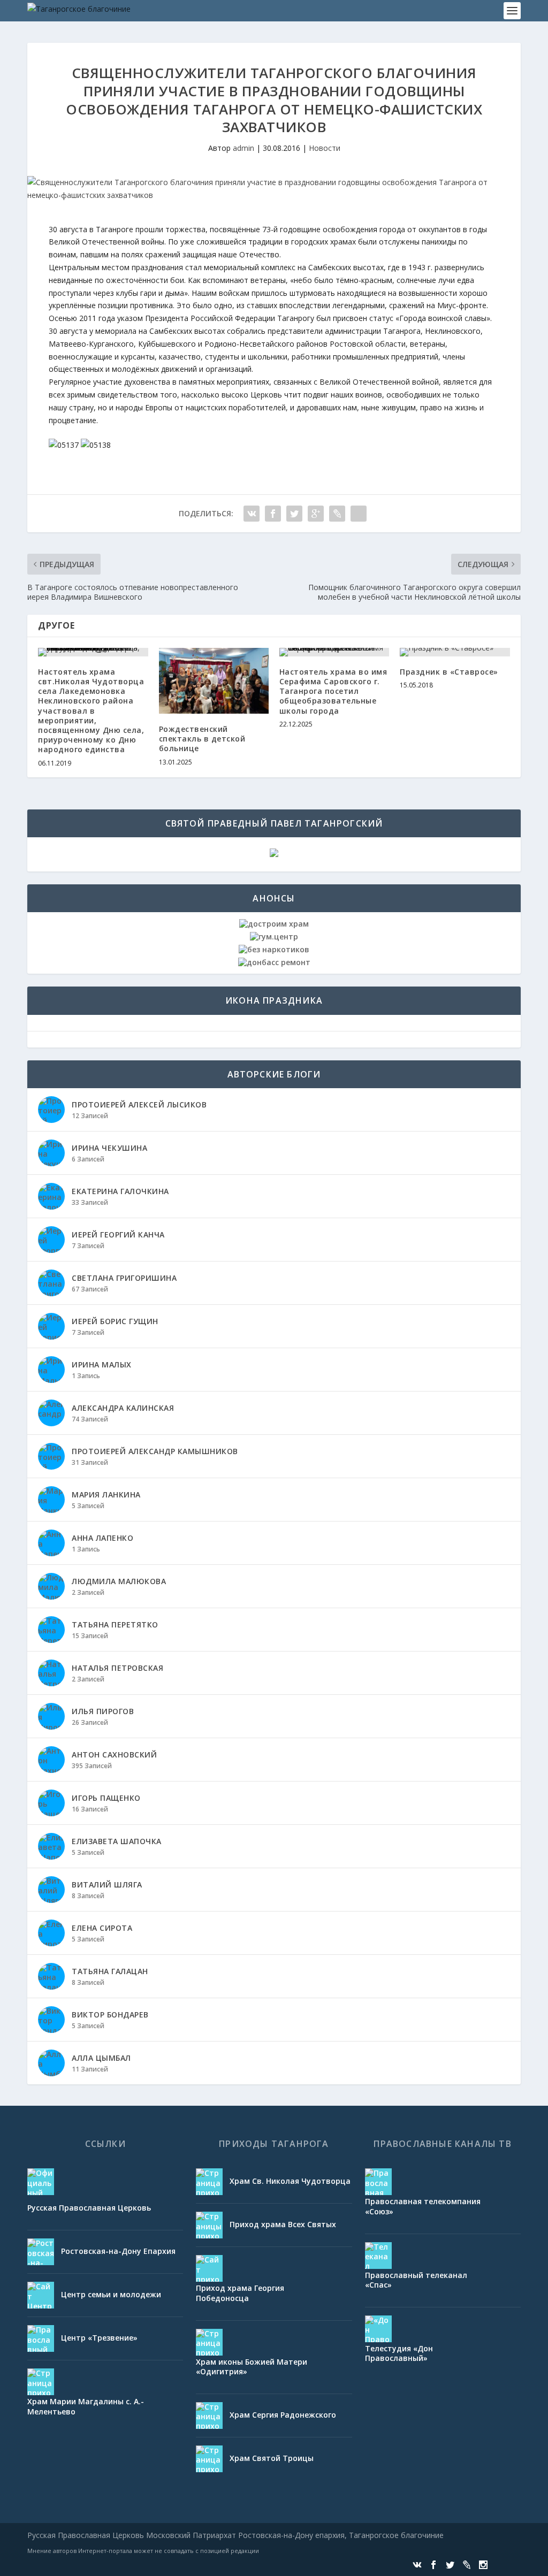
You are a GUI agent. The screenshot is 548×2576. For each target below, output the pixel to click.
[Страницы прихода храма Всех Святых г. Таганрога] (209, 2225)
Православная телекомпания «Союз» (423, 2206)
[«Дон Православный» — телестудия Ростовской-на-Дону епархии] (378, 2329)
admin (243, 148)
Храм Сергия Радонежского (283, 2415)
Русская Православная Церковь (89, 2208)
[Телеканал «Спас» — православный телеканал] (378, 2256)
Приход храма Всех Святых (283, 2224)
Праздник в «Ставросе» (449, 672)
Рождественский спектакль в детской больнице (202, 739)
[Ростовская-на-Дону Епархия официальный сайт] (41, 2252)
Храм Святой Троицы (272, 2458)
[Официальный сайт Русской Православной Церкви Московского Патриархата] (41, 2182)
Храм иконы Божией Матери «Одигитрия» (252, 2367)
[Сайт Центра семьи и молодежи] (41, 2295)
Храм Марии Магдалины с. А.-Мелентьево (86, 2406)
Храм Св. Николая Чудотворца (290, 2181)
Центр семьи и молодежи (111, 2294)
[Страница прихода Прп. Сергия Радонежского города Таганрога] (209, 2416)
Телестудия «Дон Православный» (399, 2353)
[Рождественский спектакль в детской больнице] (214, 681)
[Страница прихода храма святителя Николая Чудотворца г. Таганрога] (209, 2182)
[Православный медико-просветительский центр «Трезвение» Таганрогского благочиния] (41, 2338)
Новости (325, 148)
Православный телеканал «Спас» (416, 2280)
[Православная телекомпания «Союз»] (378, 2182)
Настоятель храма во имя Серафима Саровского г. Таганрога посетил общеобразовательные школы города (333, 691)
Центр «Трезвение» (99, 2338)
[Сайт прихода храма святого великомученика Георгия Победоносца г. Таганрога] (209, 2268)
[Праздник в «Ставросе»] (455, 652)
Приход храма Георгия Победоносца (240, 2293)
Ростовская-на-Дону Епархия (118, 2251)
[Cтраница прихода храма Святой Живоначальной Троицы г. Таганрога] (209, 2459)
